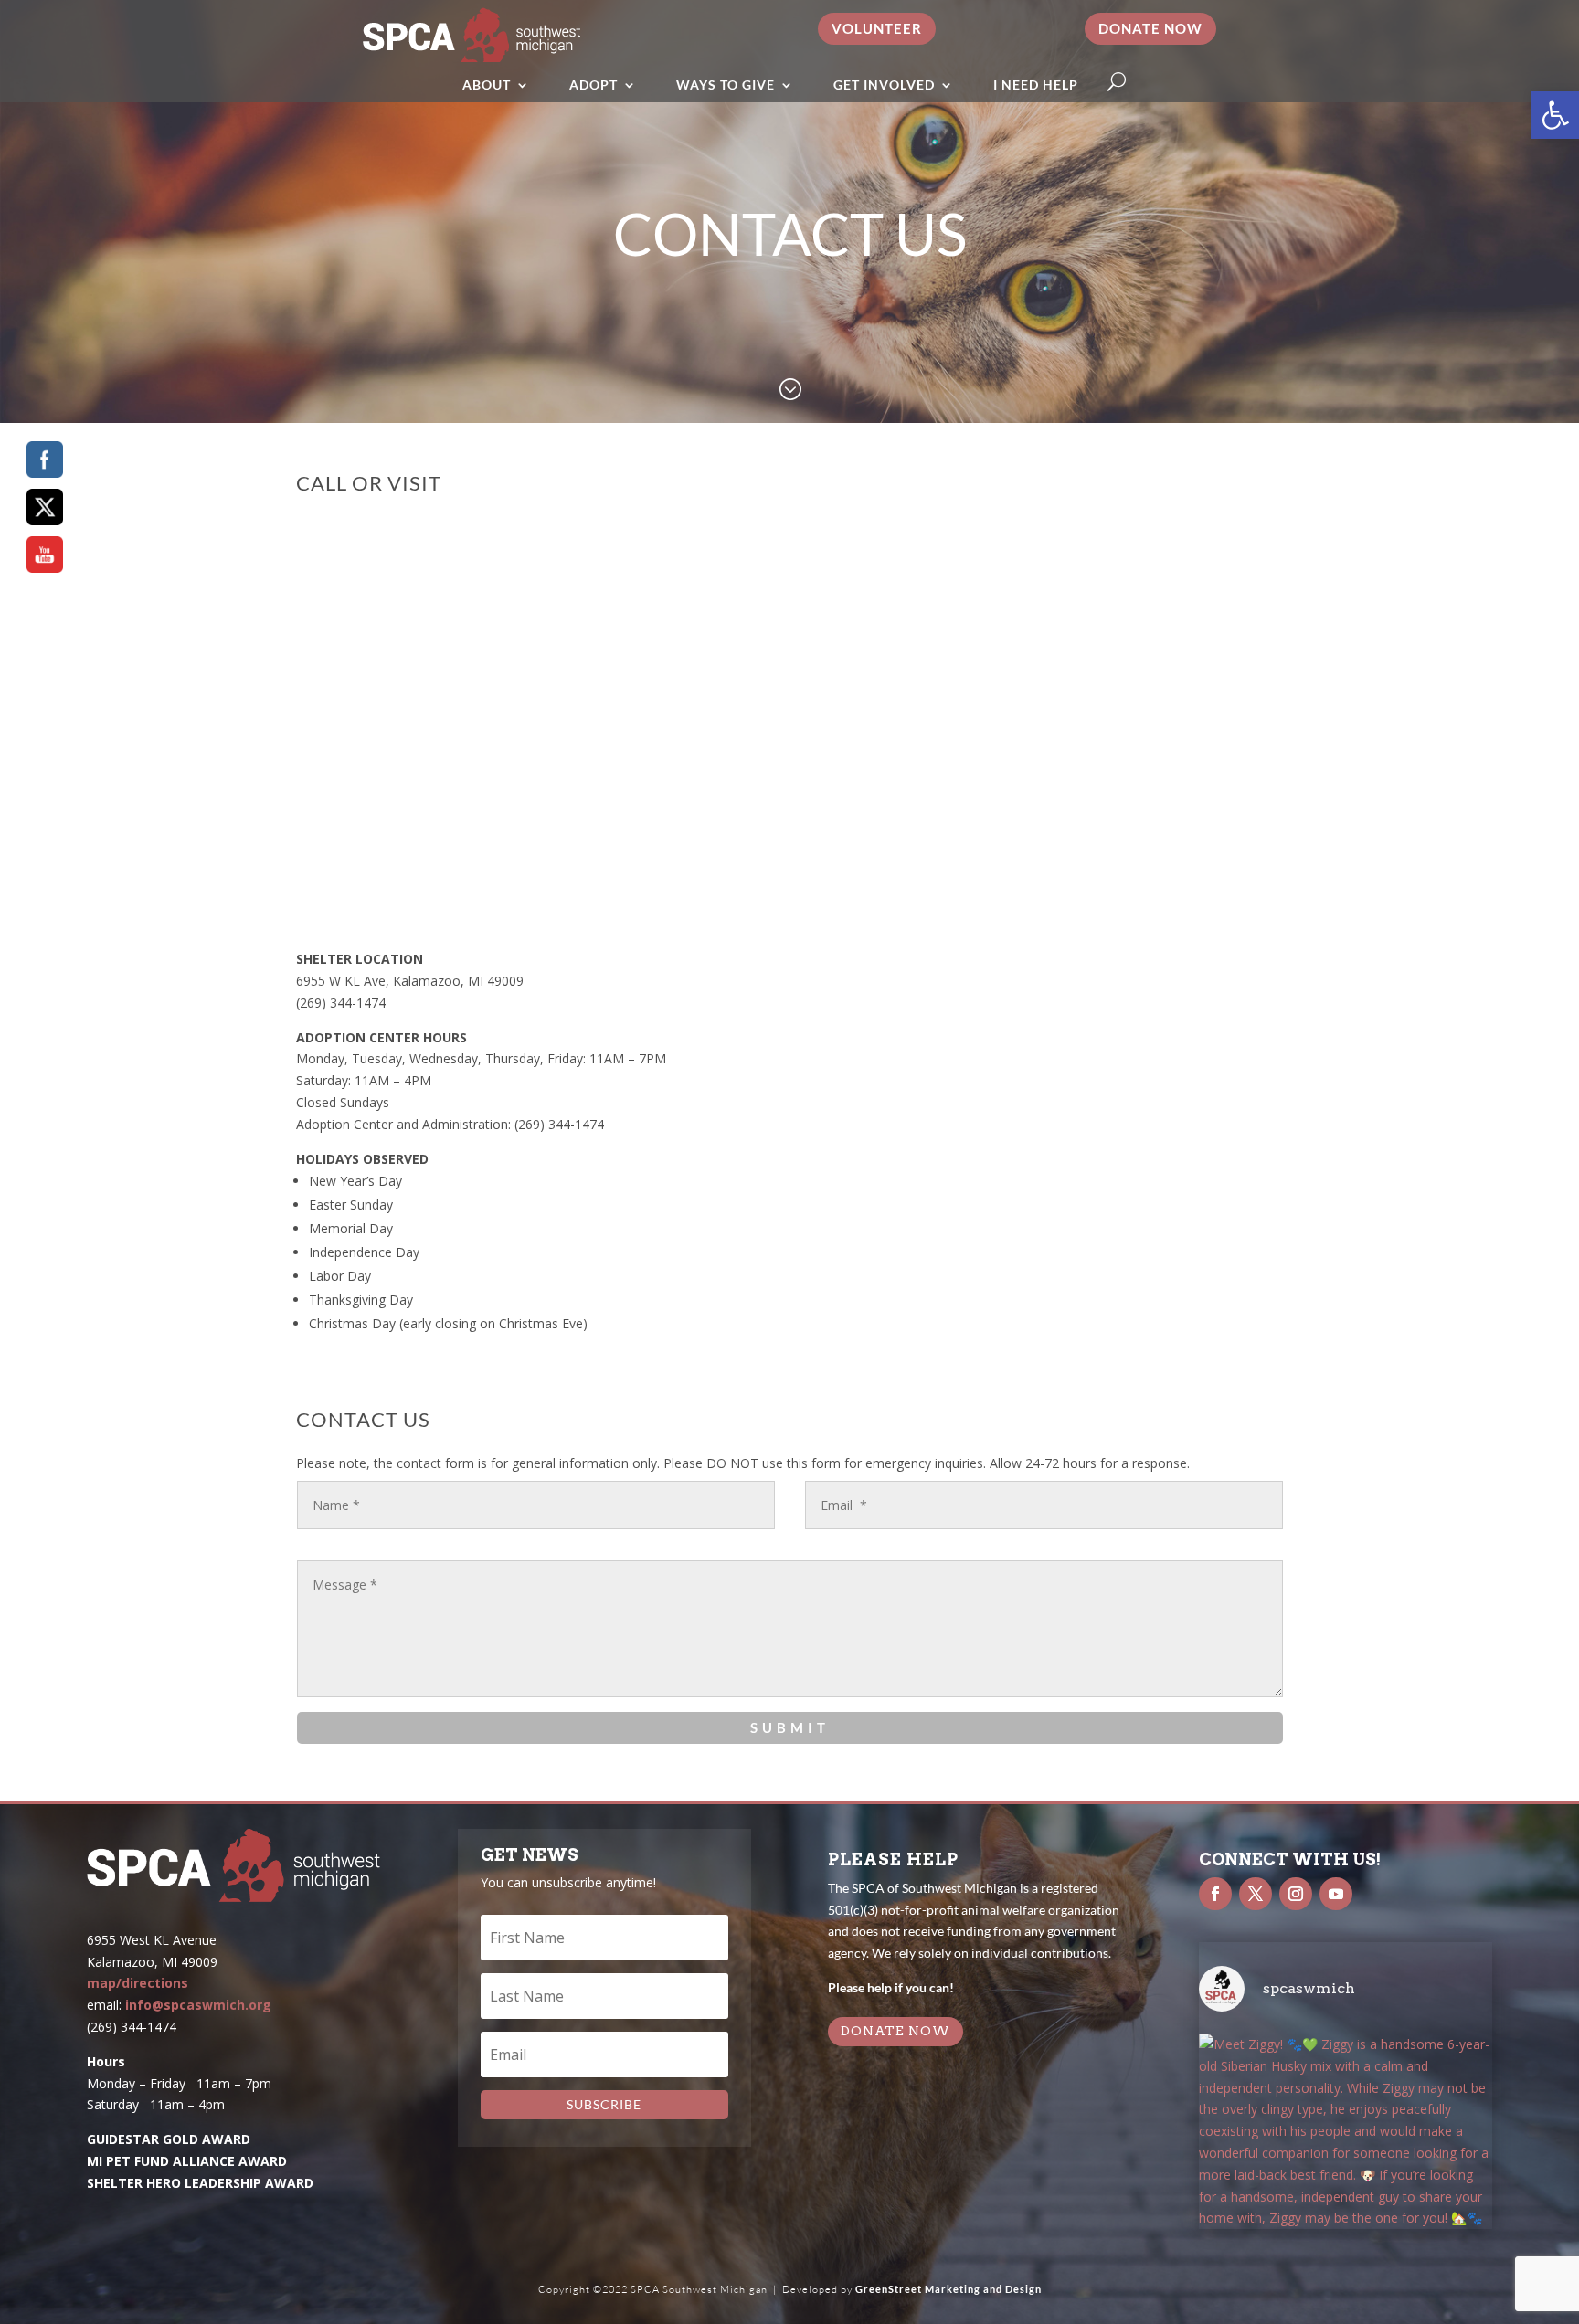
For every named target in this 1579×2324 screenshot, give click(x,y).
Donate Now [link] (1150, 28)
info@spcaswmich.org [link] (198, 2005)
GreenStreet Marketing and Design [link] (948, 2289)
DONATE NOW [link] (895, 2031)
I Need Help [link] (1036, 85)
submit (790, 1727)
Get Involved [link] (884, 85)
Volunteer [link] (877, 28)
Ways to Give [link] (726, 85)
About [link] (487, 85)
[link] (1555, 115)
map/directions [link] (138, 1983)
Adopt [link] (593, 85)
